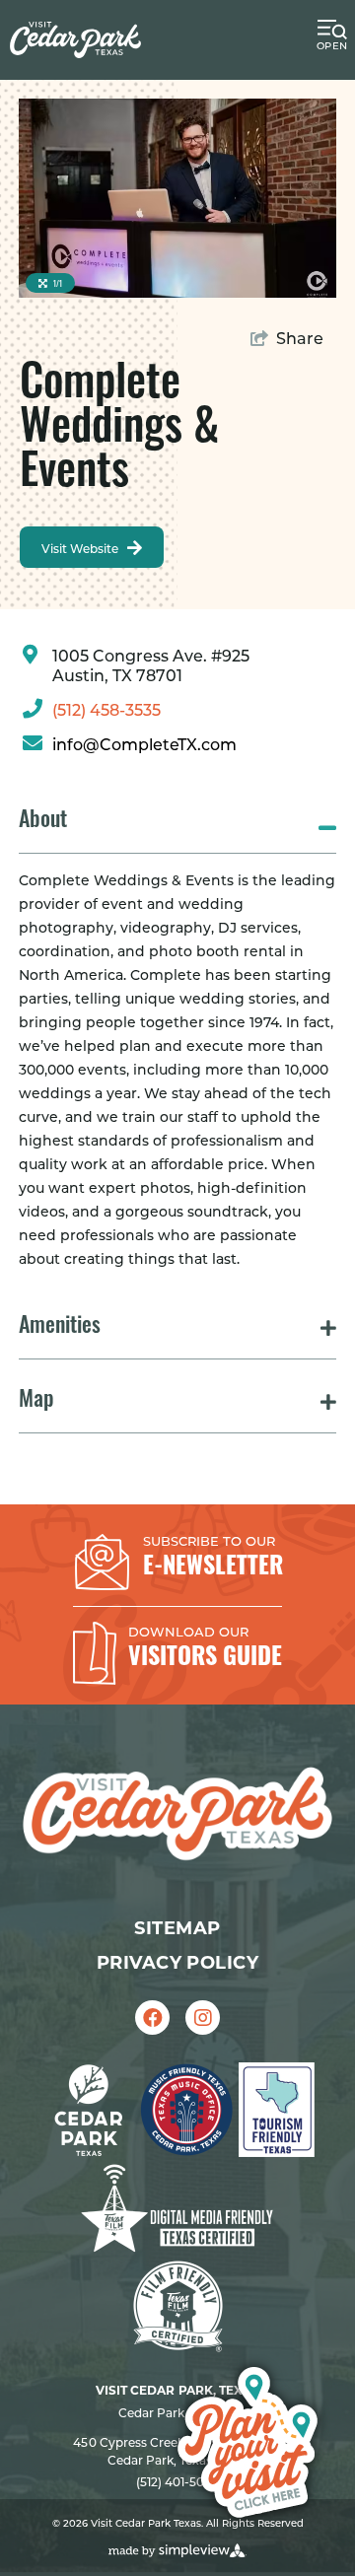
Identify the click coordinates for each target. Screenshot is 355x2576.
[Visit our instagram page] (203, 2018)
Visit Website (81, 550)
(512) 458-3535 (106, 712)
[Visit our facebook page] (152, 2018)
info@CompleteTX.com (144, 746)
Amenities (60, 1327)
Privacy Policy (177, 1963)
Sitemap (177, 1928)
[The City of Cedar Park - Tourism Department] (75, 40)
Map (36, 1401)
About (43, 822)
